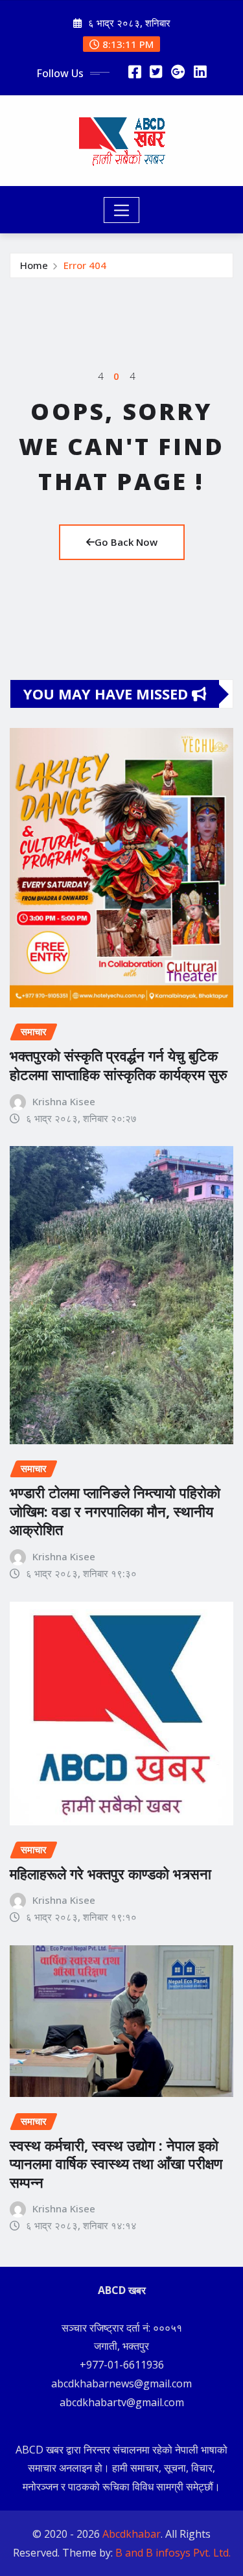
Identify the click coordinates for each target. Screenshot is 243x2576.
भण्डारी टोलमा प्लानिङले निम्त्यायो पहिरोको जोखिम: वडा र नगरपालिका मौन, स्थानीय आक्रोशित (115, 1511)
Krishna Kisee (64, 1101)
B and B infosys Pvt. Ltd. (173, 2553)
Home (34, 265)
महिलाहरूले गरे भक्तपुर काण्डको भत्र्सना (110, 1873)
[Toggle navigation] (121, 210)
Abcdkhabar (132, 2534)
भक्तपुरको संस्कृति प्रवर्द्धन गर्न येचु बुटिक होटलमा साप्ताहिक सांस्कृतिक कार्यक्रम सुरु (119, 1065)
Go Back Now (126, 542)
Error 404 (85, 265)
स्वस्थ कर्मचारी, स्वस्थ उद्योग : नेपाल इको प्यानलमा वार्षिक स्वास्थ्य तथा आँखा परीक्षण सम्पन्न (116, 2163)
